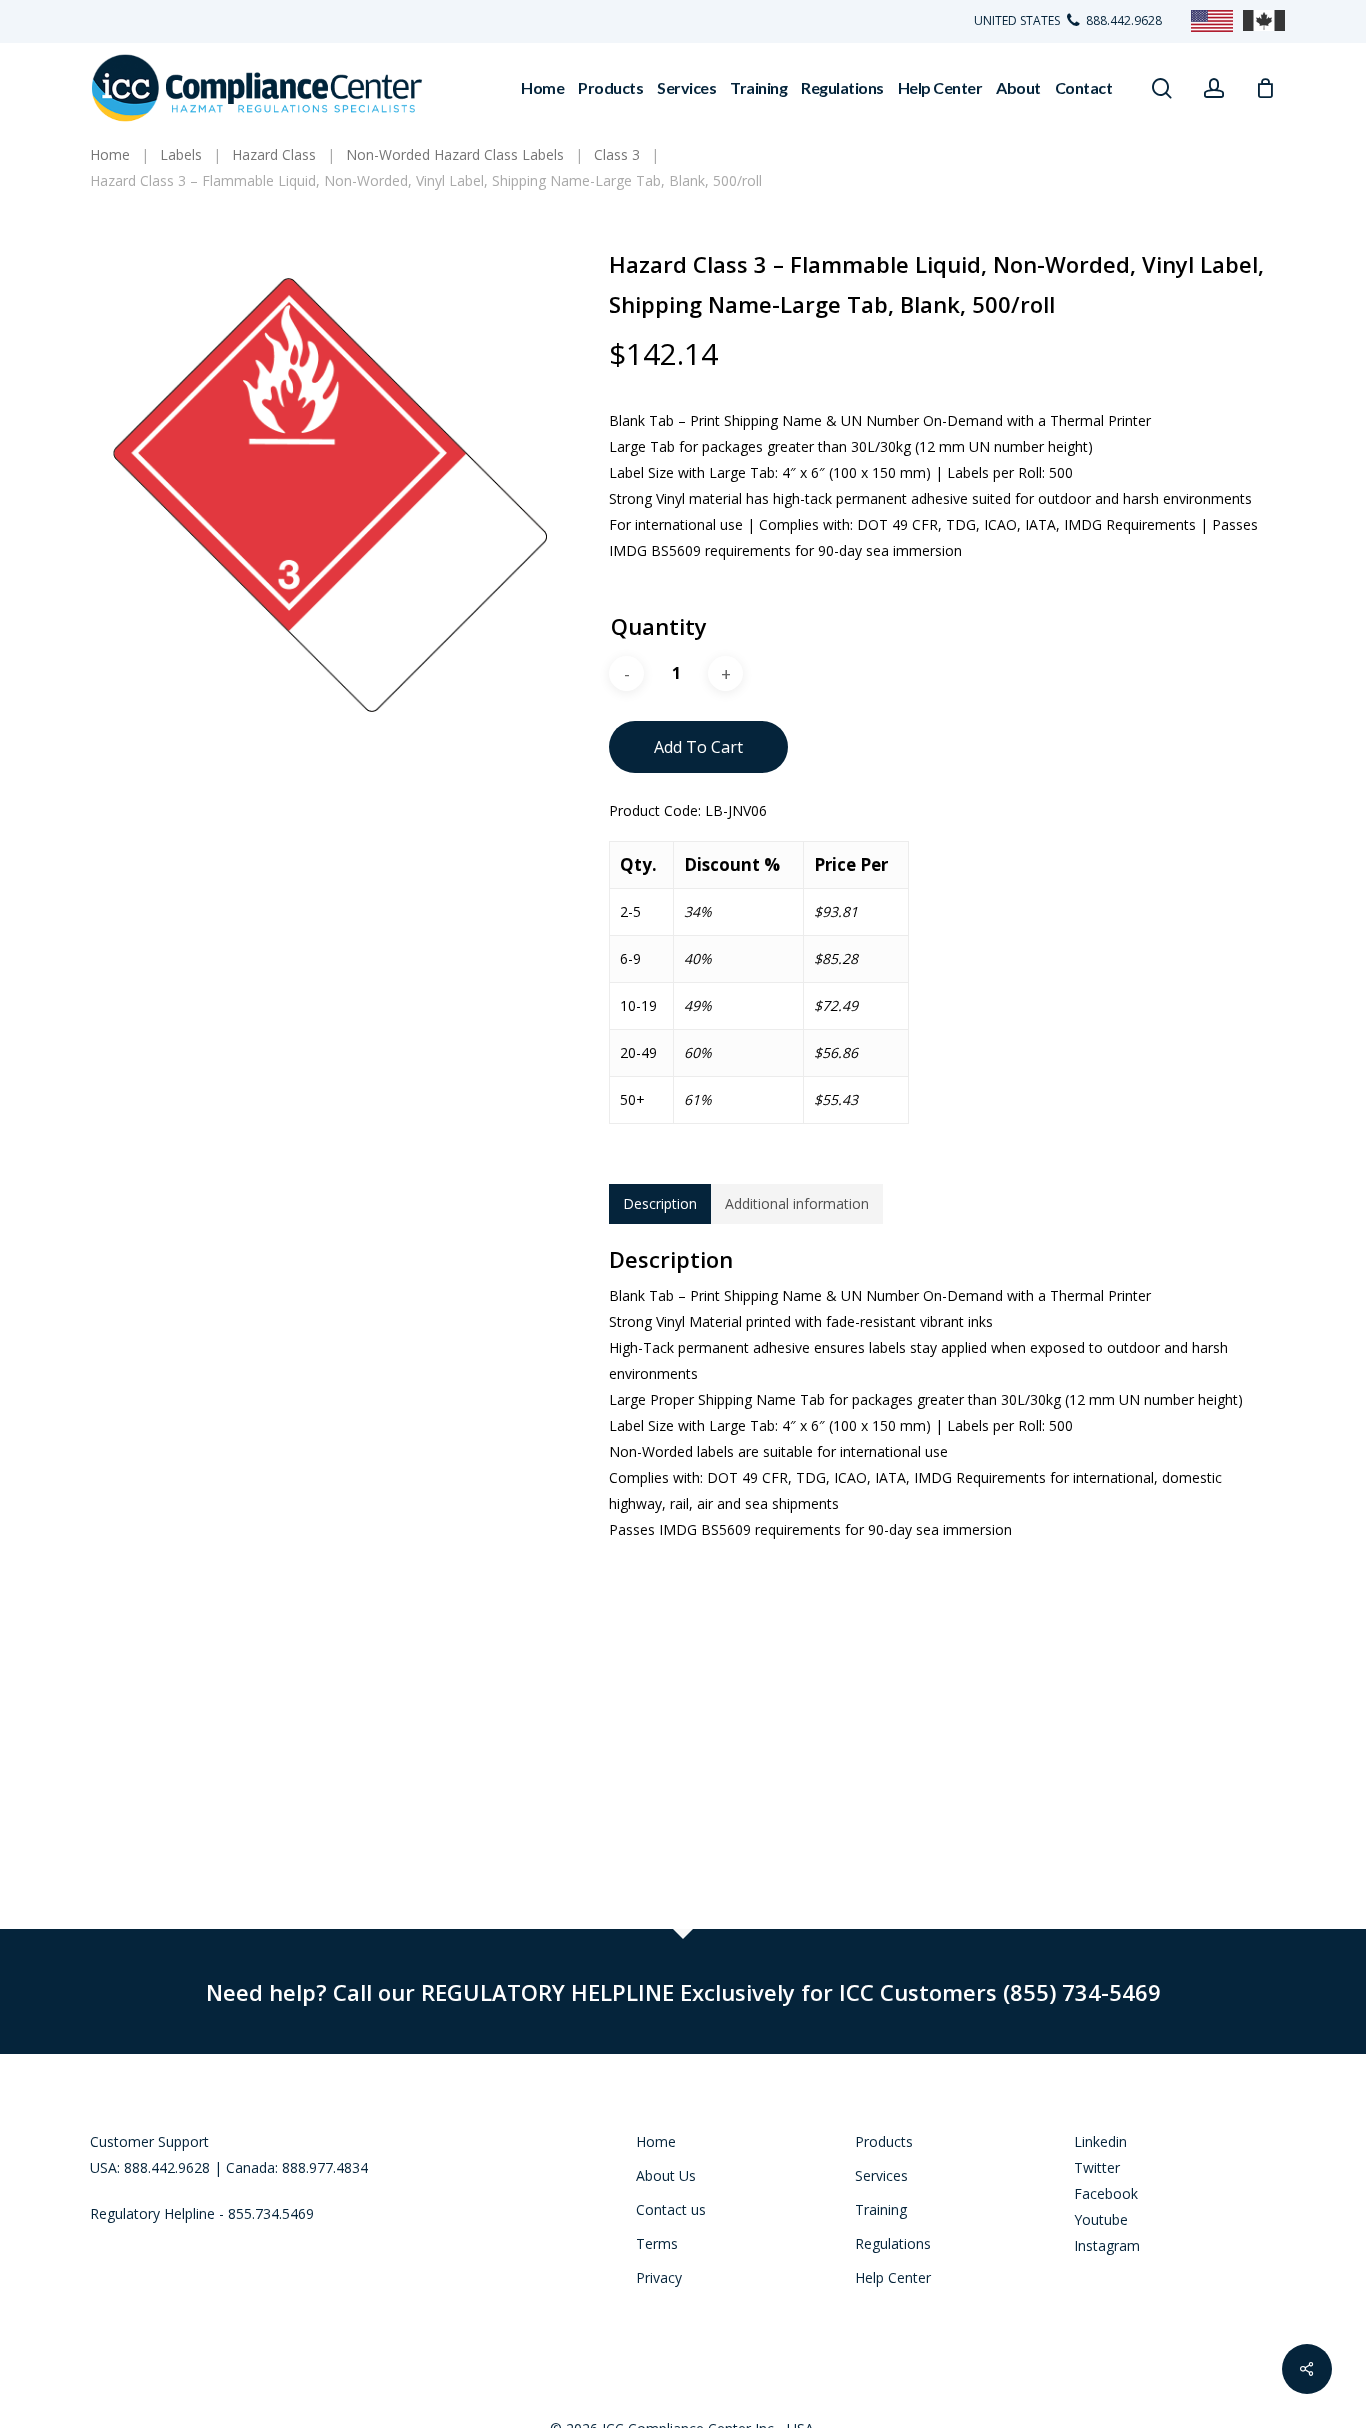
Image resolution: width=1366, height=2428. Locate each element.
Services (881, 2175)
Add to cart (698, 747)
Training (881, 2209)
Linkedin (1100, 2141)
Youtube (1101, 2219)
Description (660, 1203)
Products (884, 2141)
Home (656, 2141)
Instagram (1107, 2245)
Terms (657, 2243)
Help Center (893, 2277)
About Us (666, 2175)
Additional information (797, 1203)
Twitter (1097, 2167)
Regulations (893, 2243)
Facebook (1106, 2193)
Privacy (659, 2277)
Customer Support (149, 2141)
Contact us (671, 2209)
